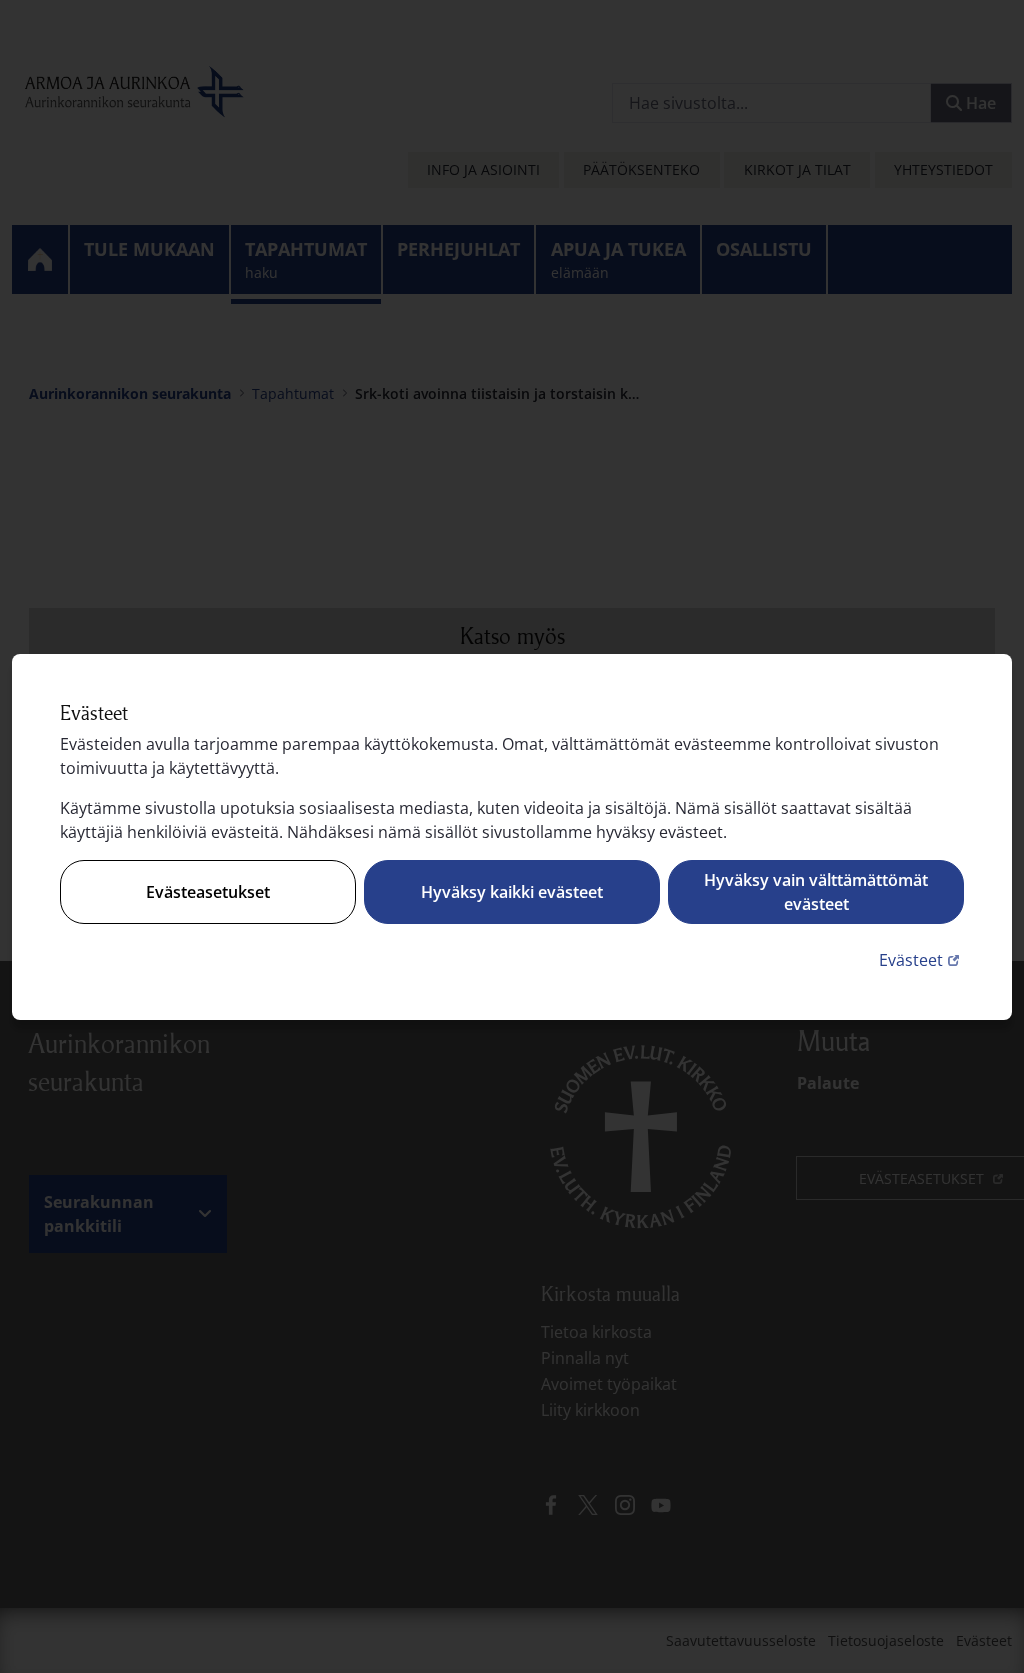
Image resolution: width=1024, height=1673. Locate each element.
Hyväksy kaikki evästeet (512, 892)
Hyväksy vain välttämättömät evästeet (816, 892)
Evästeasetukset (208, 892)
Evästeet (921, 959)
